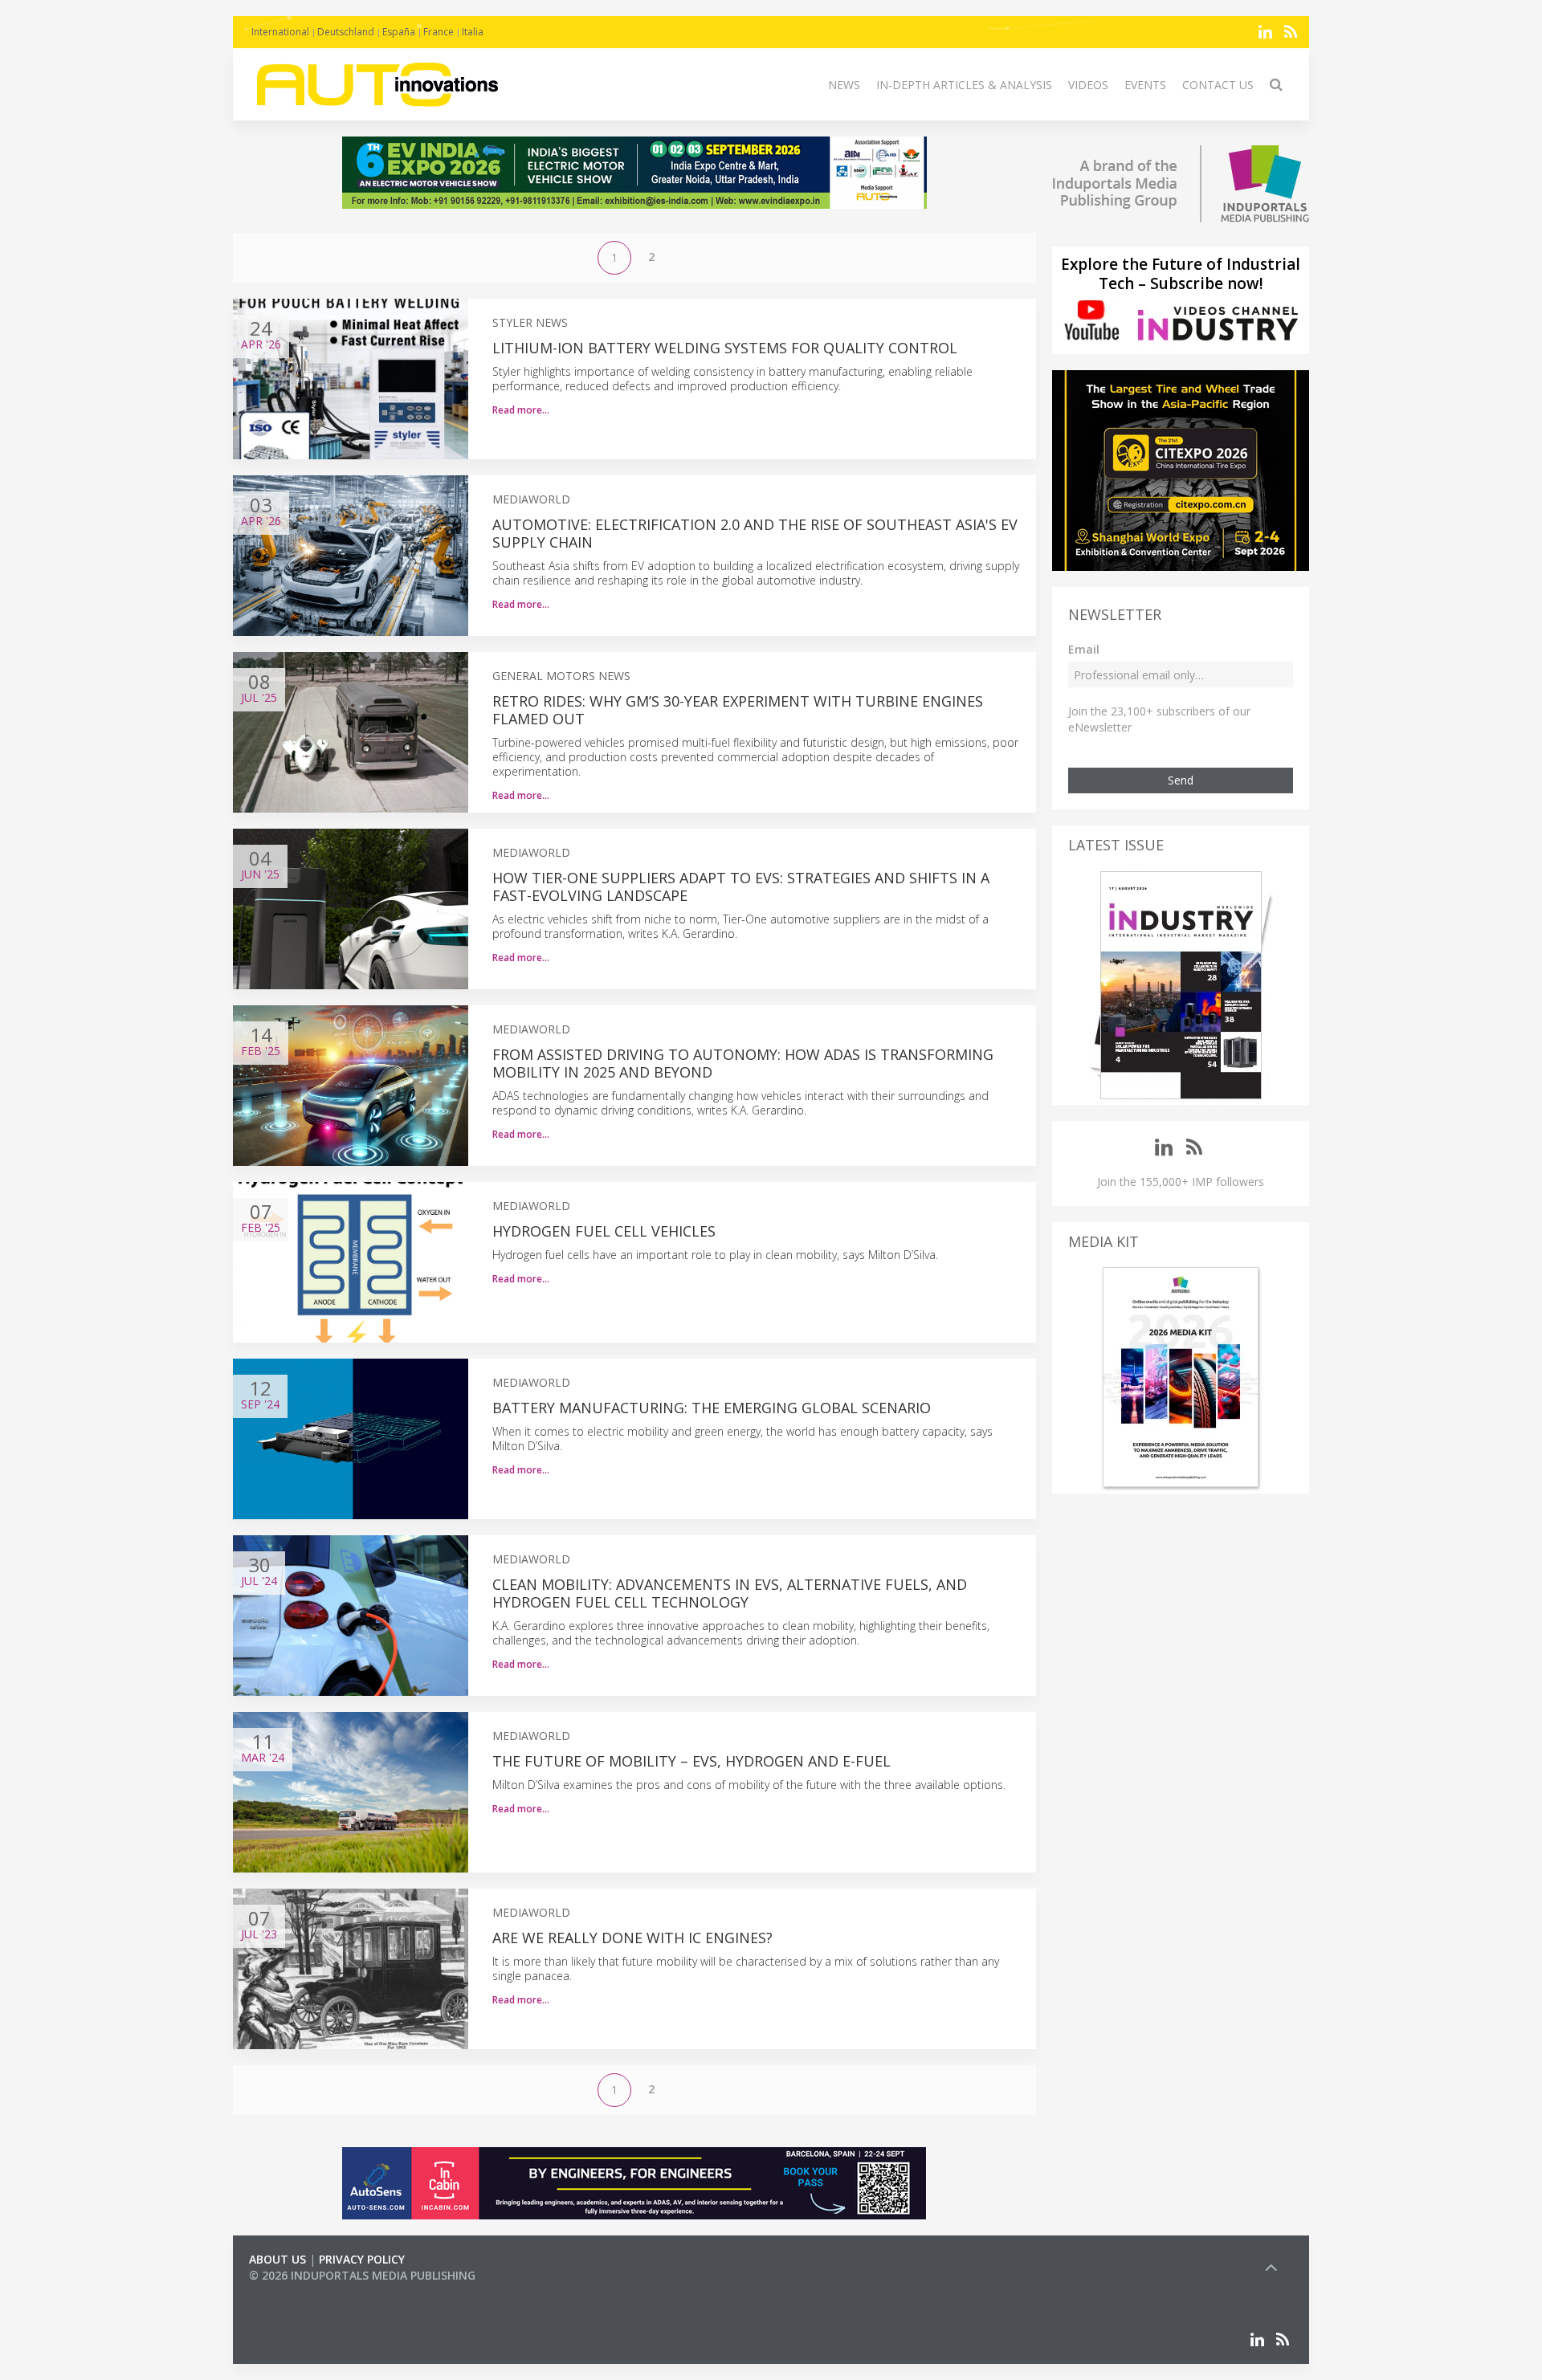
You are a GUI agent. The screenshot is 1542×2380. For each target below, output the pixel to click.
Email (1084, 649)
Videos (1088, 85)
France (439, 32)
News (844, 85)
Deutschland (346, 32)
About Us (277, 2259)
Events (1145, 85)
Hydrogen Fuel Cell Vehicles (604, 1231)
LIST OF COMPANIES (304, 2291)
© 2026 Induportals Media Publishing (362, 2275)
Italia (473, 32)
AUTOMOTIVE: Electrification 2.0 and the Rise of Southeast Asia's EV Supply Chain (755, 533)
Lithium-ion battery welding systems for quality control (725, 348)
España (399, 32)
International (280, 32)
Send (1181, 780)
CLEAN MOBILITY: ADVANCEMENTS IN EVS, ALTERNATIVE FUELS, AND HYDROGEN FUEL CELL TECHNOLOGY (730, 1593)
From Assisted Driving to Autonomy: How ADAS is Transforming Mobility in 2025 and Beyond (743, 1063)
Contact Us (1218, 85)
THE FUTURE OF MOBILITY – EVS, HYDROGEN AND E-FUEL (691, 1761)
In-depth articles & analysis (964, 85)
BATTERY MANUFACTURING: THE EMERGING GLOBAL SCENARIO (712, 1408)
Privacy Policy (362, 2259)
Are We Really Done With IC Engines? (632, 1938)
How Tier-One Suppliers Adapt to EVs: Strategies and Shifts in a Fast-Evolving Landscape (741, 886)
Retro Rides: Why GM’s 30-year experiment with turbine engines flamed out (738, 710)
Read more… (521, 410)
